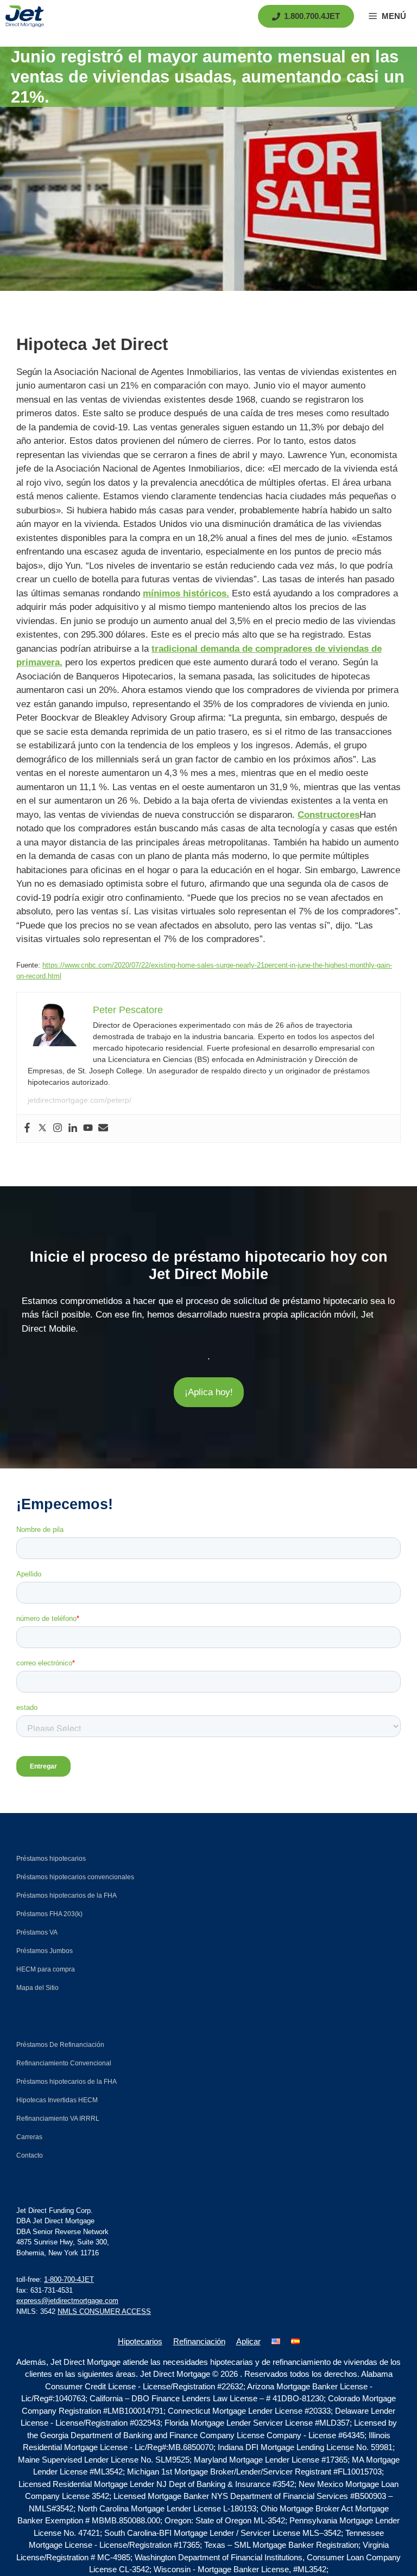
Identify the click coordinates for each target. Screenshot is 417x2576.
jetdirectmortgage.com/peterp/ (80, 1100)
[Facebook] (27, 1128)
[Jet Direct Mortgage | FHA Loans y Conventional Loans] (25, 16)
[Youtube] (88, 1128)
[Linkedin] (73, 1128)
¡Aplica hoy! (209, 1392)
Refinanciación (199, 2341)
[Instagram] (58, 1128)
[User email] (103, 1128)
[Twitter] (42, 1128)
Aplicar (248, 2341)
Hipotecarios (140, 2341)
